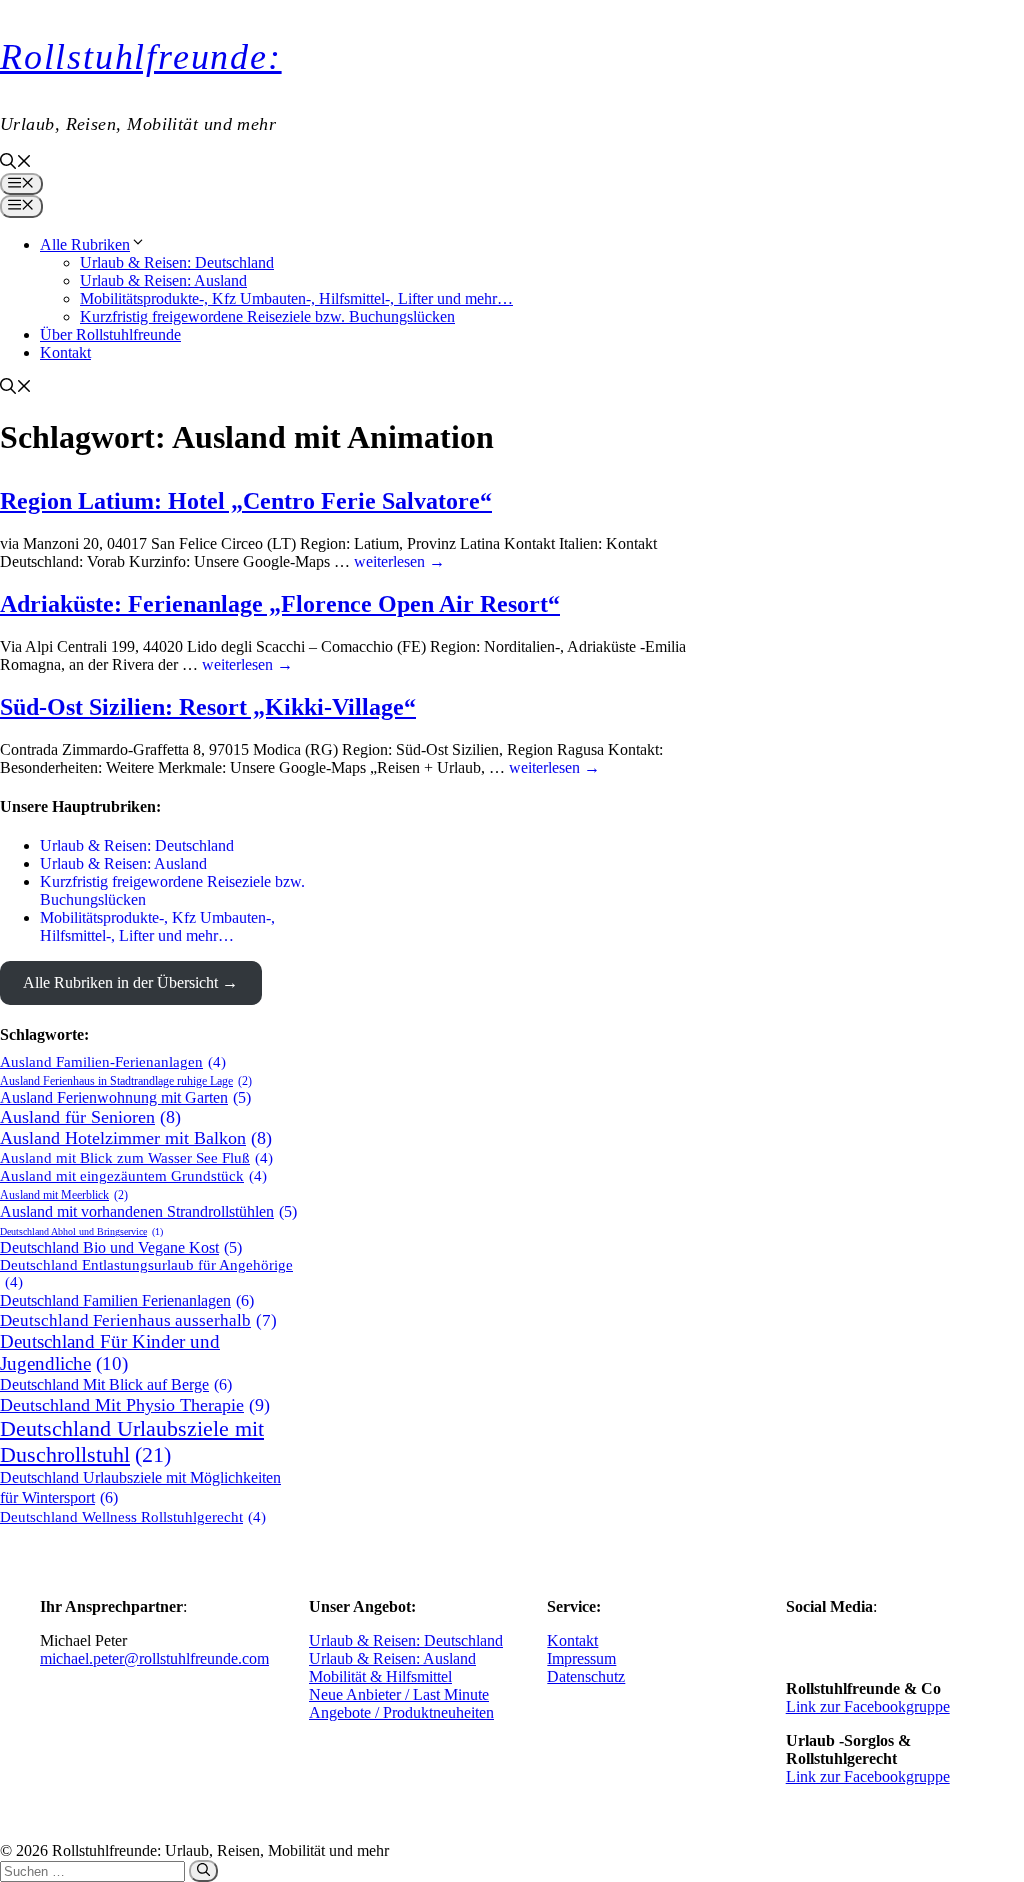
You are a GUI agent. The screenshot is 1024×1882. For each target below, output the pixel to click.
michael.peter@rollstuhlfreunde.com (154, 1658)
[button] (16, 163)
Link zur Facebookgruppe (868, 1706)
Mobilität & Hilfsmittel (380, 1676)
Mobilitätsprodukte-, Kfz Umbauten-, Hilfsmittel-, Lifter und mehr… (296, 298)
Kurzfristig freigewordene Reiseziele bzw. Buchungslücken (267, 316)
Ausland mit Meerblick (64, 1195)
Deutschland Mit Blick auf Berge (116, 1384)
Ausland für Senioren (90, 1117)
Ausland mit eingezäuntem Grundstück (133, 1176)
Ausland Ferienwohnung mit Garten (125, 1097)
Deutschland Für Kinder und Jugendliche (110, 1352)
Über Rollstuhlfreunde (110, 334)
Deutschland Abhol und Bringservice (81, 1231)
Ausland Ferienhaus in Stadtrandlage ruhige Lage (126, 1081)
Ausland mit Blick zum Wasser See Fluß (136, 1158)
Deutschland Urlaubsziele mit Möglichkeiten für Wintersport (140, 1487)
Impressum (581, 1658)
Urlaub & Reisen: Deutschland (177, 262)
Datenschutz (586, 1676)
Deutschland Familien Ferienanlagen (127, 1300)
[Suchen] (203, 1871)
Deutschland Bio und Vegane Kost (121, 1247)
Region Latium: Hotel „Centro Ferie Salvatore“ (246, 501)
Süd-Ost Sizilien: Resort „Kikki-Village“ (208, 707)
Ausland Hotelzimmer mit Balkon (136, 1138)
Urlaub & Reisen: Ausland (163, 280)
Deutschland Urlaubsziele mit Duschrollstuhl (132, 1441)
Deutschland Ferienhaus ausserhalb (138, 1320)
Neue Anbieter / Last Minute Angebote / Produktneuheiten (401, 1703)
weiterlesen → (399, 561)
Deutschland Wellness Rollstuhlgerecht (133, 1517)
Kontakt (65, 352)
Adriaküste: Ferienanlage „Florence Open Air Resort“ (280, 604)
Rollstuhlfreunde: (141, 57)
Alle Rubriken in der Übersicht (120, 982)
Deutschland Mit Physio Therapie (135, 1405)
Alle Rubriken (85, 244)
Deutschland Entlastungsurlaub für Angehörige (146, 1273)
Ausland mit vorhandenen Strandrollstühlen (148, 1211)
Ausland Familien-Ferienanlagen (113, 1062)
